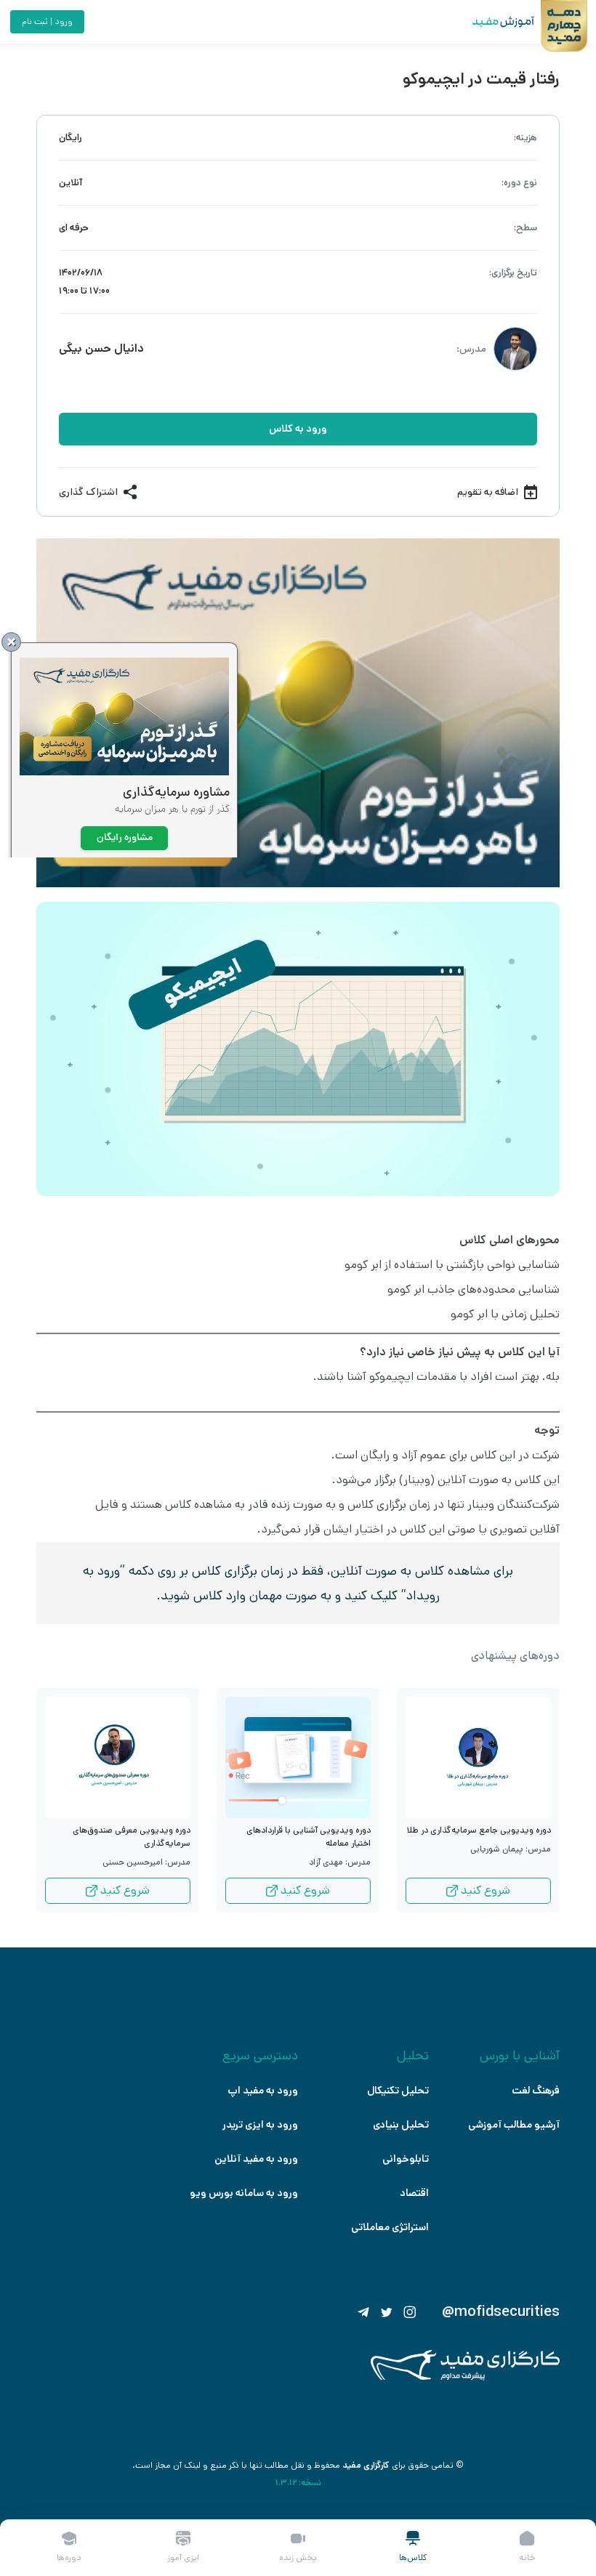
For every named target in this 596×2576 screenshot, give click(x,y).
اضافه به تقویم (488, 492)
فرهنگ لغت (536, 2091)
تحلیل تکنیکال (398, 2091)
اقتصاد (414, 2193)
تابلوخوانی (406, 2159)
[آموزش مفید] (491, 22)
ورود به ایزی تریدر (260, 2125)
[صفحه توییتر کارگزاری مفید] (387, 2312)
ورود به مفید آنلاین (256, 2159)
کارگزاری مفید (366, 2465)
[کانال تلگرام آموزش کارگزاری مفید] (363, 2312)
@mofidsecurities (501, 2312)
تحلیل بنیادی (401, 2125)
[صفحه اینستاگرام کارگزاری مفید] (410, 2312)
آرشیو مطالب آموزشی (514, 2125)
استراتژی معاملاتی (390, 2227)
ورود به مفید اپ (263, 2091)
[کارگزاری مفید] (465, 2377)
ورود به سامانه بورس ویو (244, 2193)
